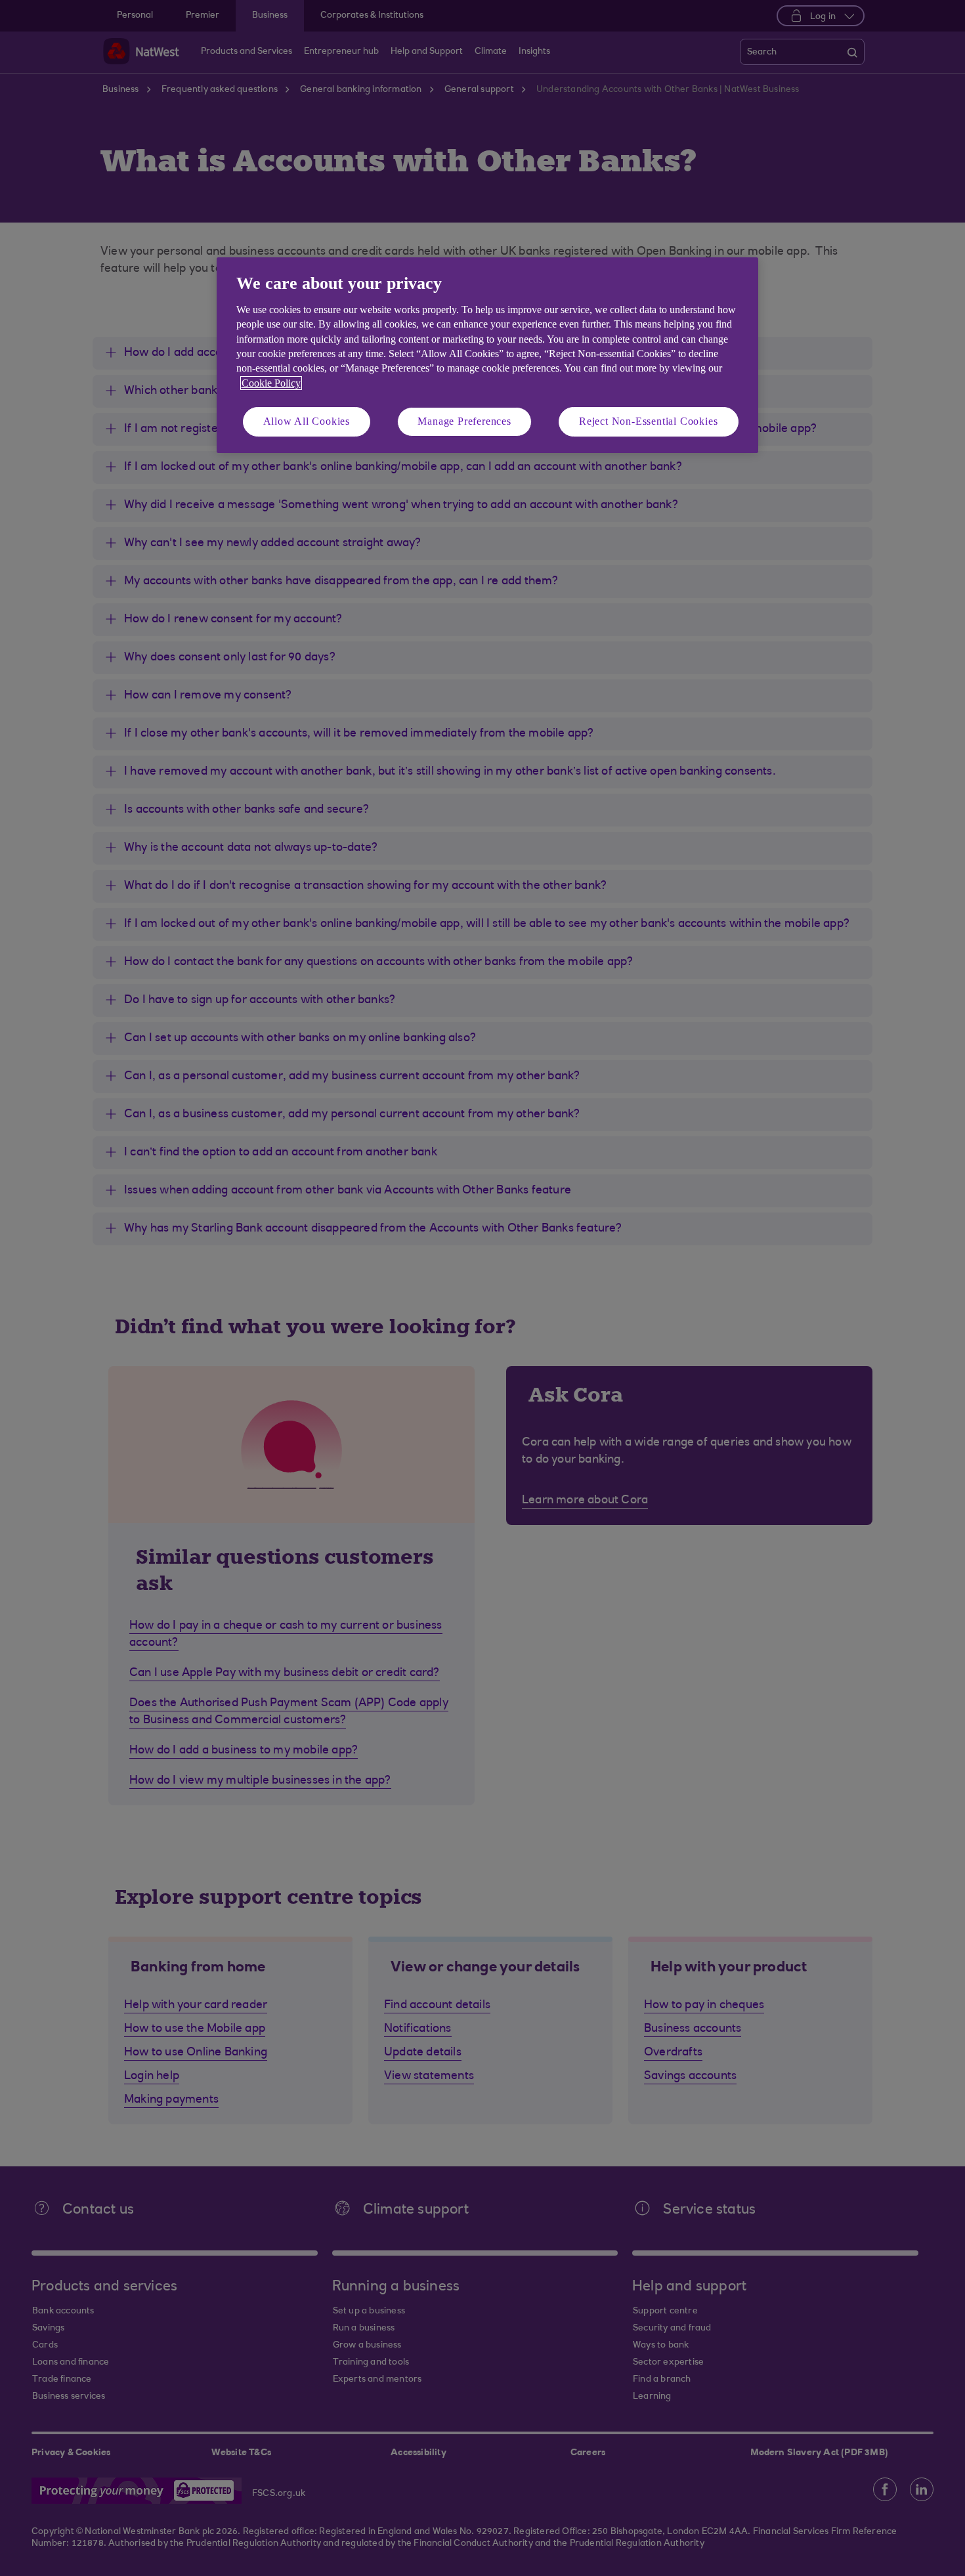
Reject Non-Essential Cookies (648, 421)
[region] (487, 355)
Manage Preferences (464, 421)
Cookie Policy (271, 383)
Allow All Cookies (307, 421)
